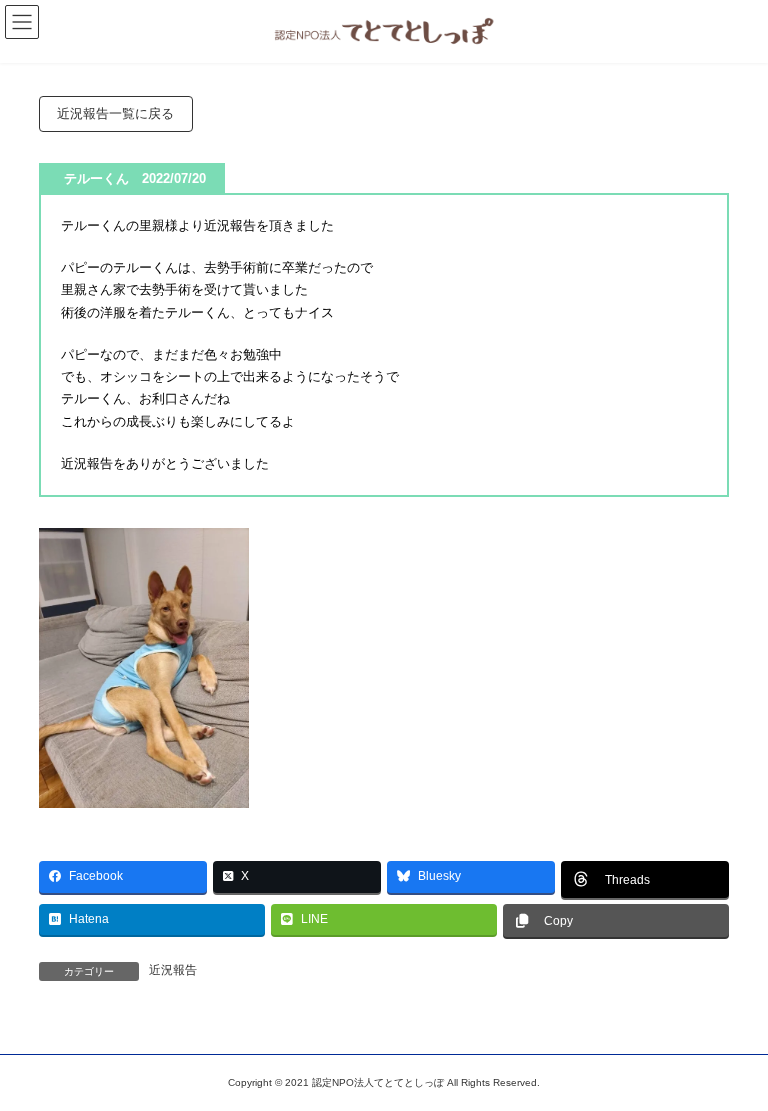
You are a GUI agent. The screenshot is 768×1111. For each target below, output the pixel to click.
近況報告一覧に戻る (115, 113)
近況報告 (173, 970)
